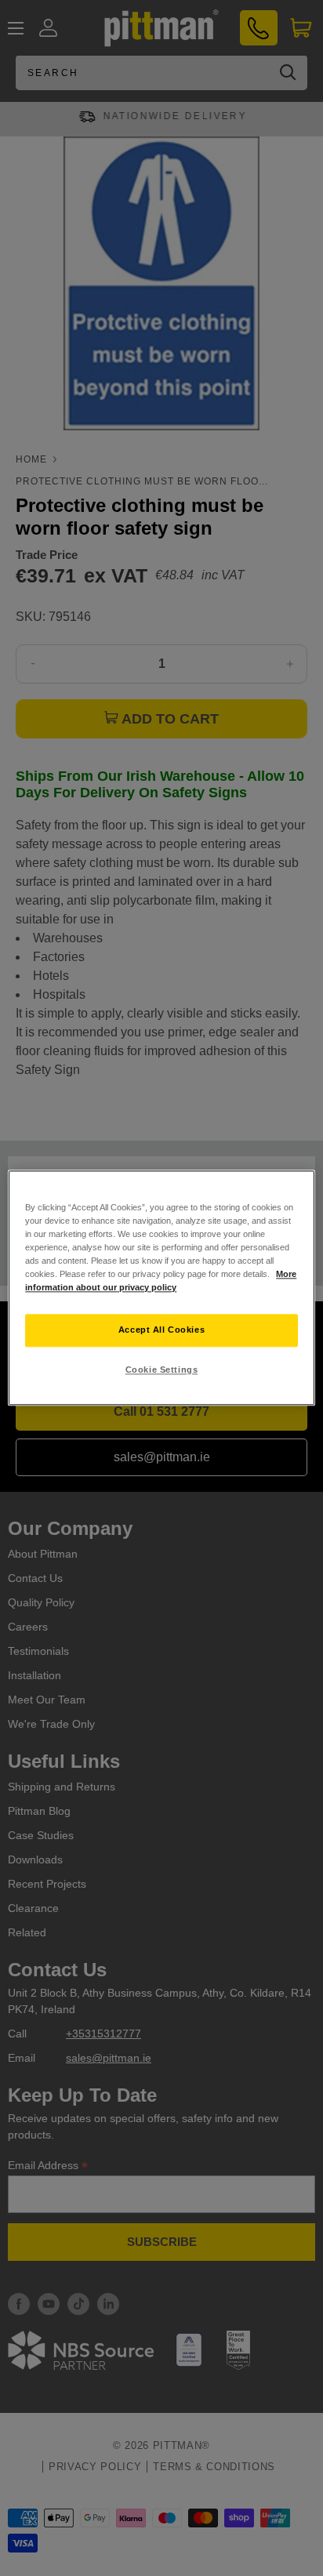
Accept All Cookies (161, 1330)
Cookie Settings (162, 1370)
